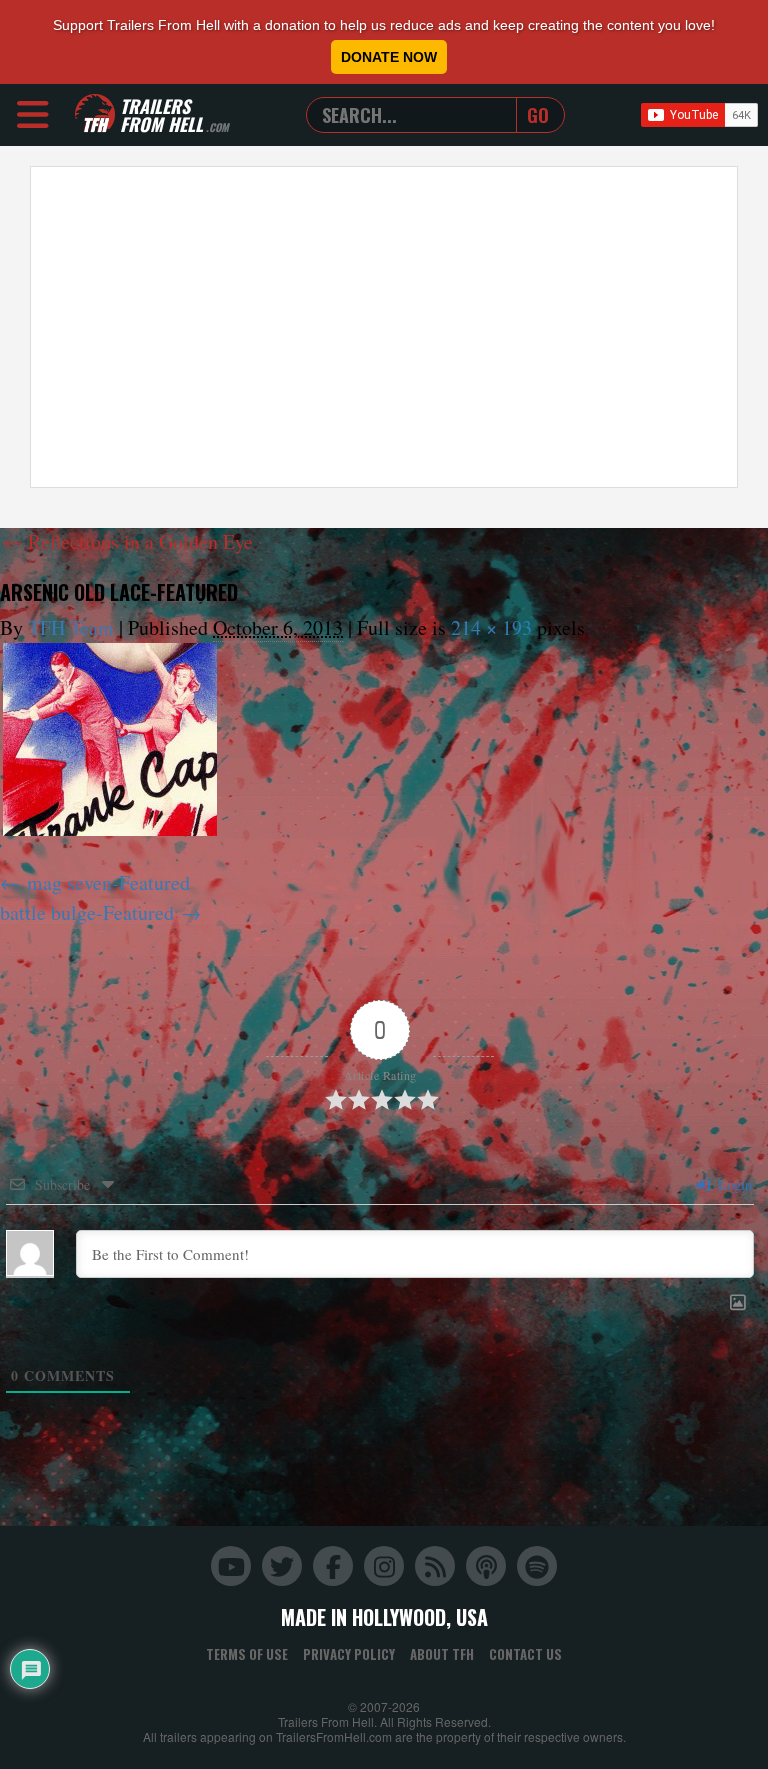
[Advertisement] (384, 327)
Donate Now (389, 57)
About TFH (442, 1654)
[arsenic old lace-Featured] (110, 739)
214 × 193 (491, 627)
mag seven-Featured (108, 882)
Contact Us (525, 1654)
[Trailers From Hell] (95, 114)
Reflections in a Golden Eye (128, 541)
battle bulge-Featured (87, 912)
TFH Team (71, 627)
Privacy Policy (349, 1654)
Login (733, 1184)
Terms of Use (247, 1654)
